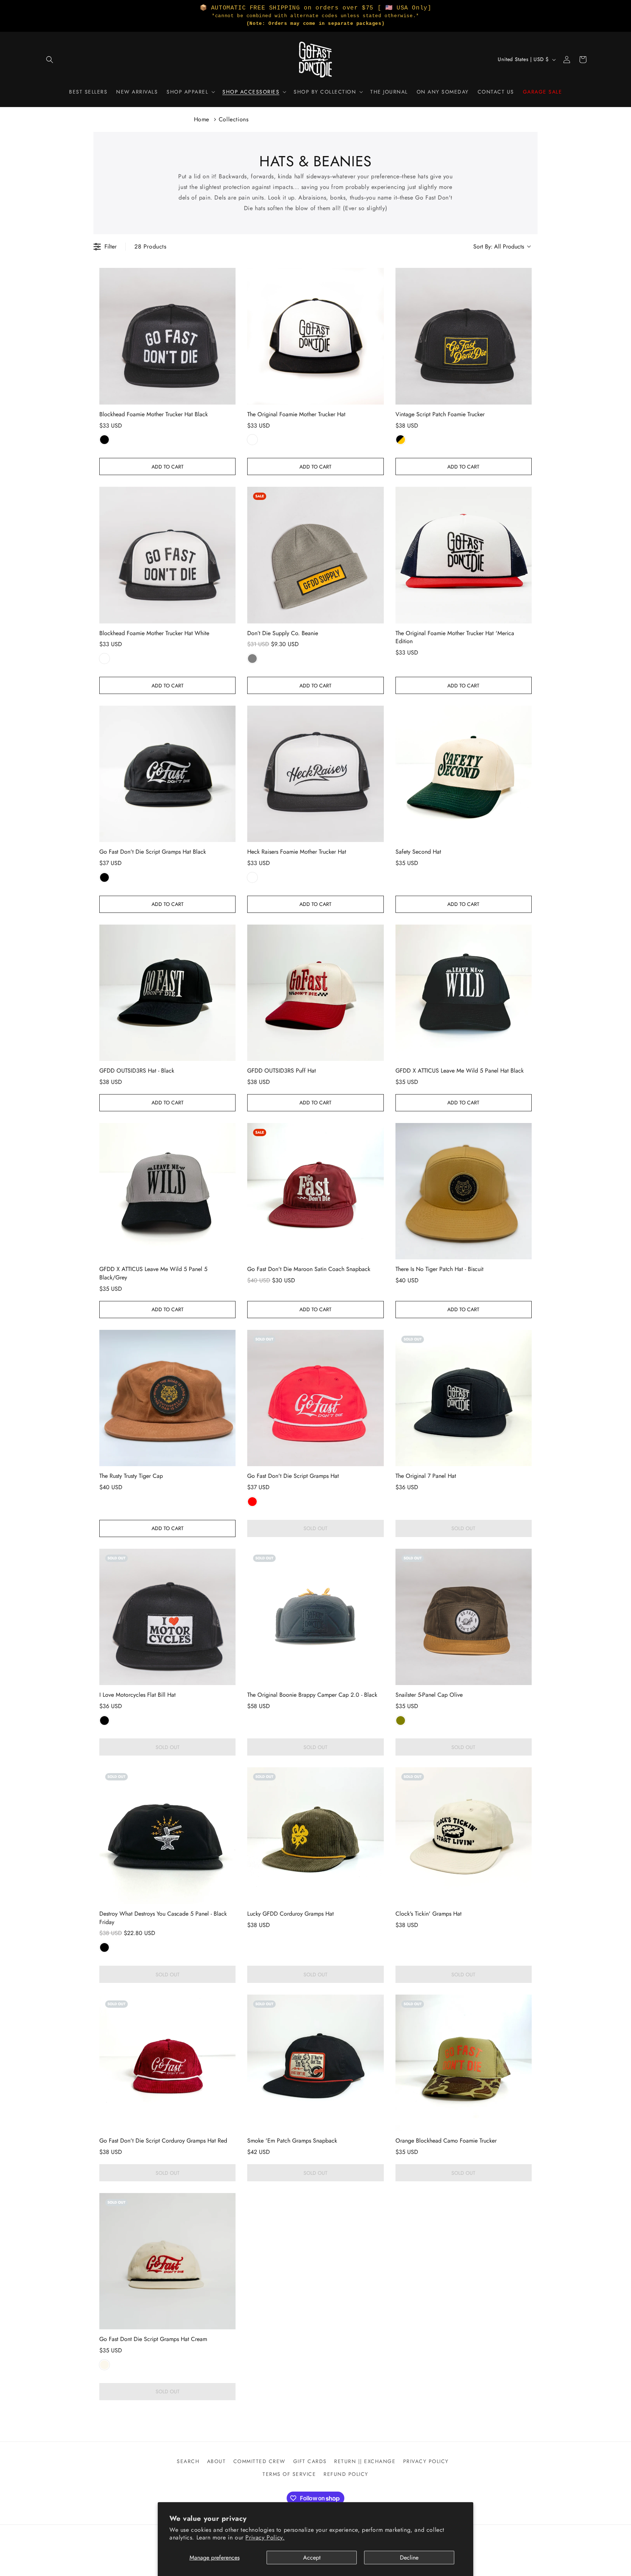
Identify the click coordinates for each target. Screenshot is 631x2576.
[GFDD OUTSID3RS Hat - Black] (167, 993)
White (252, 440)
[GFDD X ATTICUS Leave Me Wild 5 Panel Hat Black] (464, 993)
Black (104, 440)
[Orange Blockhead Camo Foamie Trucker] (464, 2063)
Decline (409, 2558)
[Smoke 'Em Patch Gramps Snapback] (315, 2063)
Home (202, 119)
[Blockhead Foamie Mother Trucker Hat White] (167, 555)
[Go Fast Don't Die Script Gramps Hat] (315, 1398)
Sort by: (499, 247)
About (217, 2461)
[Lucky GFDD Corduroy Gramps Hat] (315, 1835)
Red (252, 1502)
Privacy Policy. (265, 2537)
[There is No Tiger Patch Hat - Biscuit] (464, 1191)
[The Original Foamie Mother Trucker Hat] (315, 336)
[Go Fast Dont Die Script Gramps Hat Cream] (167, 2261)
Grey (252, 659)
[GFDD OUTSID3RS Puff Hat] (315, 993)
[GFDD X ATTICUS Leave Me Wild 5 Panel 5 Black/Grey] (167, 1191)
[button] (50, 60)
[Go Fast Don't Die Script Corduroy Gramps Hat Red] (167, 2063)
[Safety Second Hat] (464, 774)
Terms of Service (289, 2474)
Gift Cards (310, 2461)
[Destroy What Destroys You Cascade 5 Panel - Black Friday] (167, 1835)
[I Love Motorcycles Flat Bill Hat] (167, 1617)
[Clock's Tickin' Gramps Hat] (464, 1835)
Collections (234, 119)
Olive (401, 1721)
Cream (104, 2365)
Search (188, 2461)
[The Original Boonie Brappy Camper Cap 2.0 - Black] (315, 1617)
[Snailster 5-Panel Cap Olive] (464, 1617)
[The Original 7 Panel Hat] (464, 1398)
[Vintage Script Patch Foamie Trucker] (464, 336)
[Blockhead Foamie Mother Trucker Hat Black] (167, 336)
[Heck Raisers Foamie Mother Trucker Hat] (315, 774)
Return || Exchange (365, 2461)
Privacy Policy (426, 2461)
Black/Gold (401, 440)
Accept (312, 2558)
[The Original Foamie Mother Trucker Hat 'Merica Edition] (464, 555)
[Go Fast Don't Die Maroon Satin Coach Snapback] (315, 1191)
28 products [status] (150, 246)
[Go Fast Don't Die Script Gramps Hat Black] (167, 774)
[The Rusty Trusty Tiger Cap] (167, 1398)
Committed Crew (259, 2461)
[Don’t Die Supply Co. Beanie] (315, 555)
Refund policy (346, 2474)
